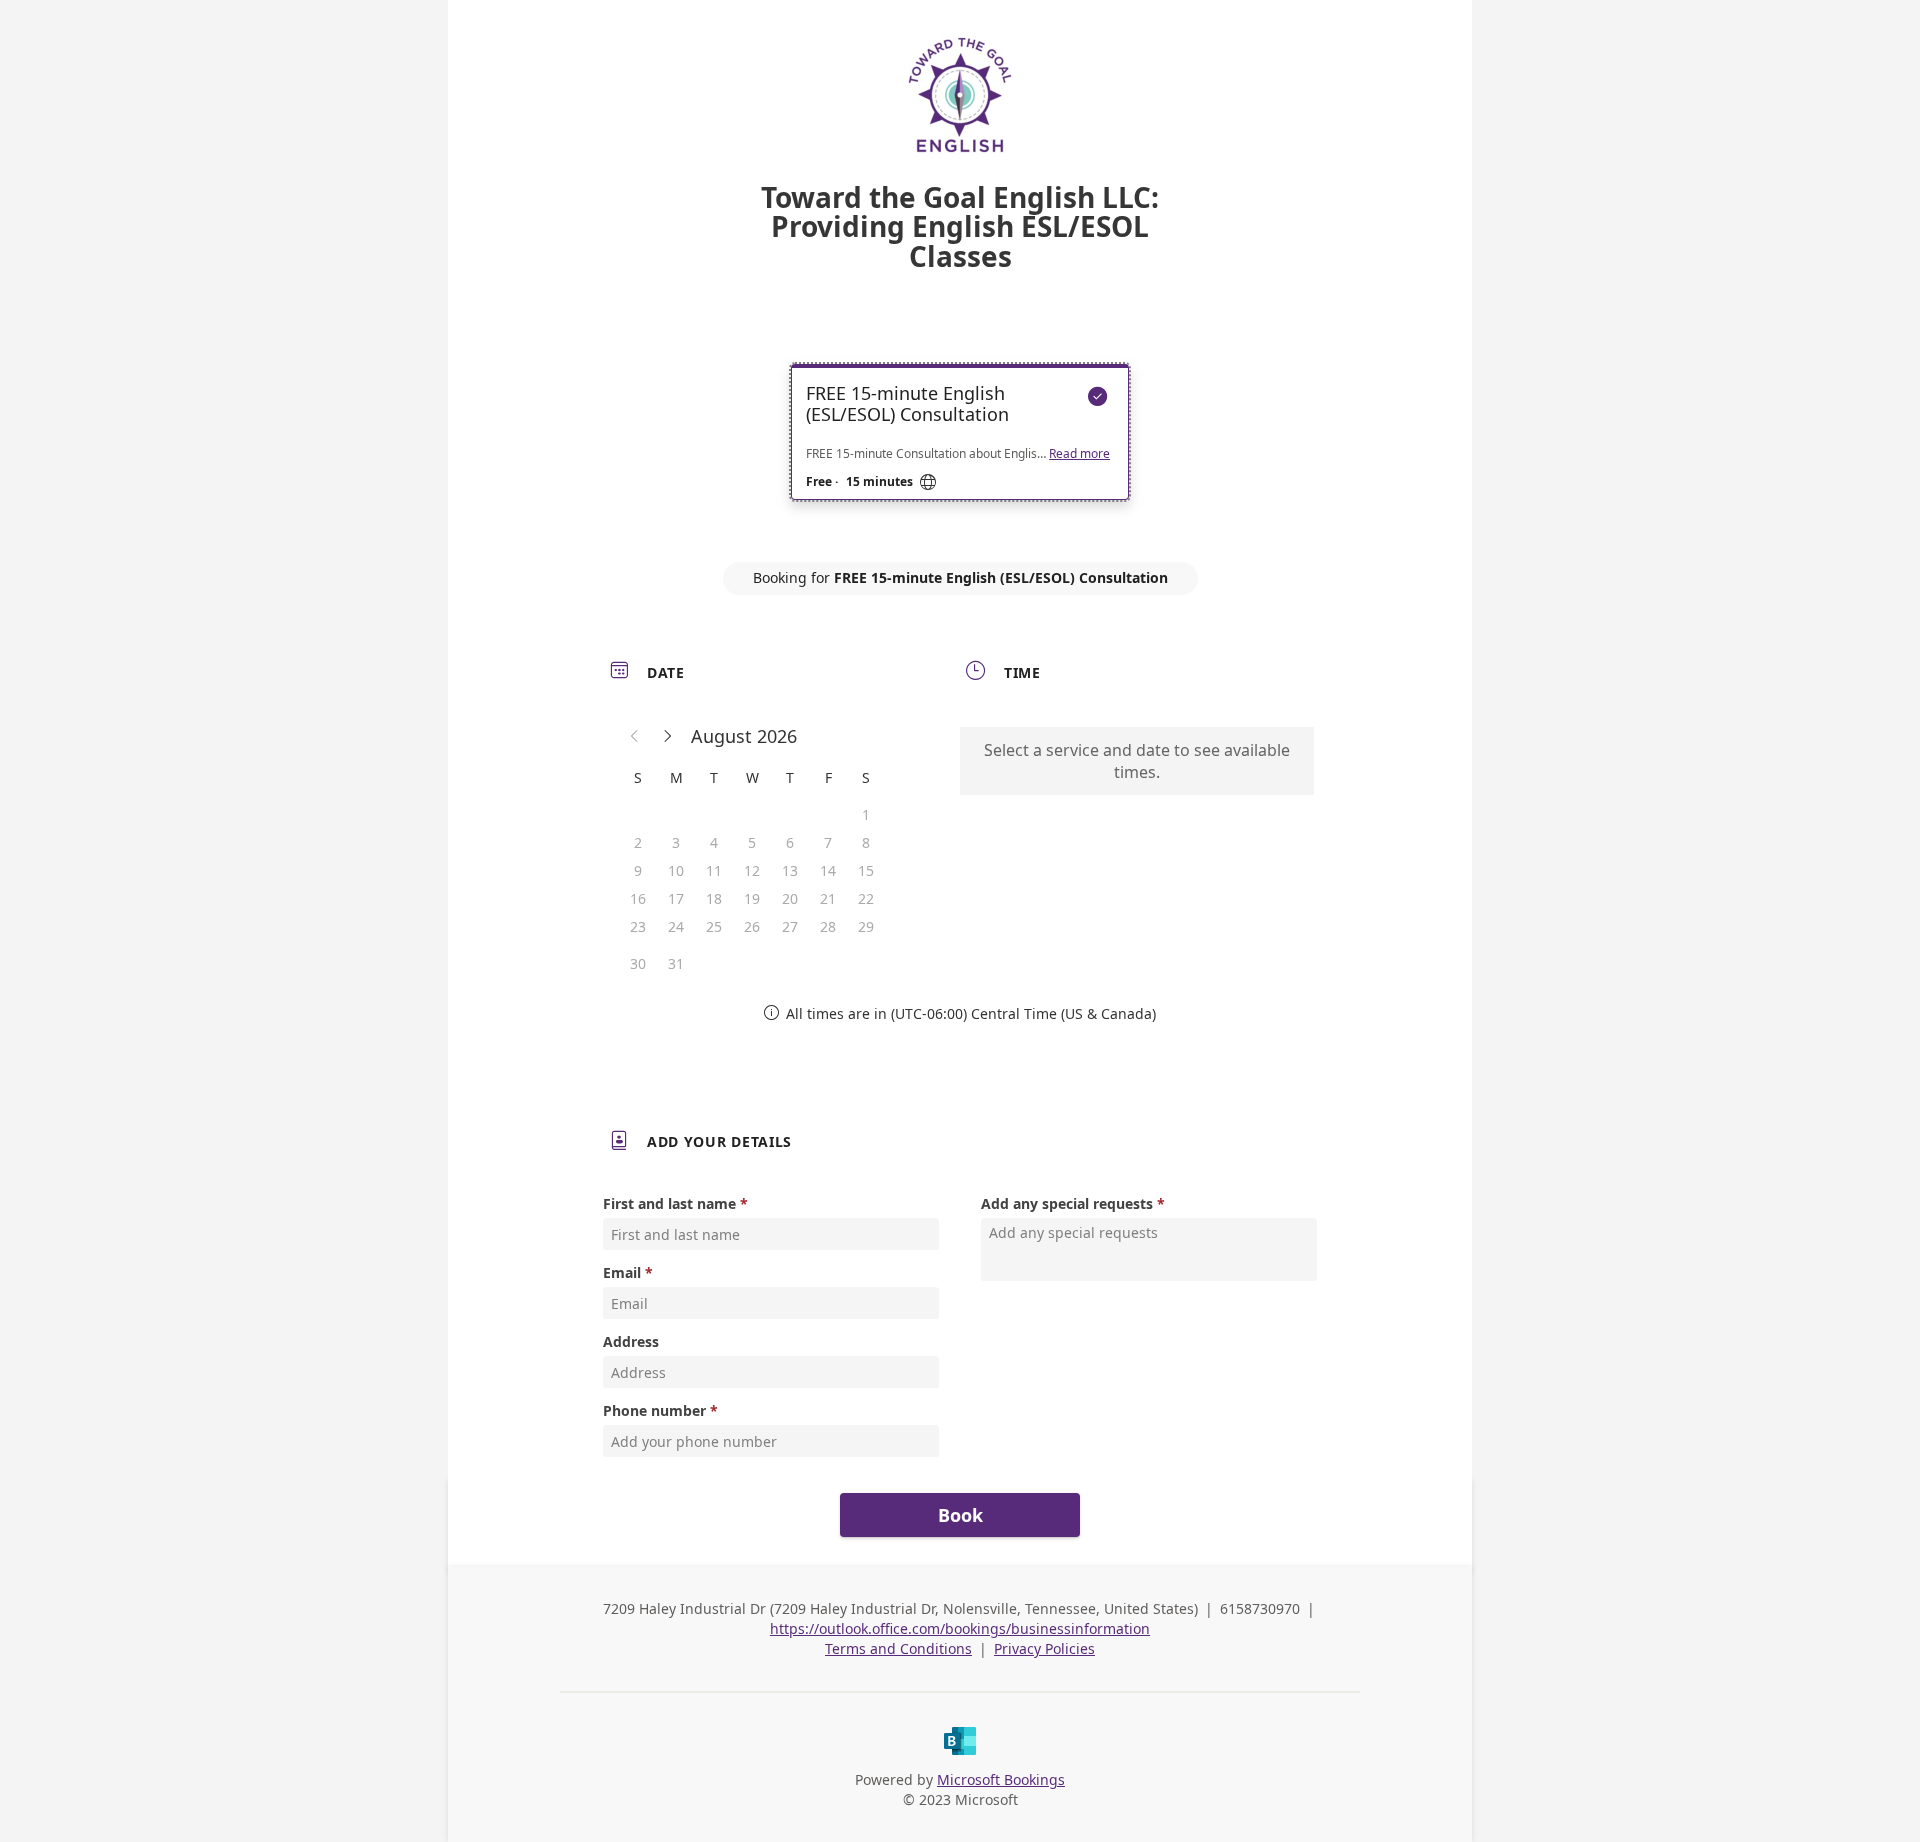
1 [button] (866, 814)
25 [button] (714, 926)
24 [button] (676, 926)
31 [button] (676, 963)
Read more (1079, 454)
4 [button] (714, 842)
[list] (960, 450)
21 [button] (828, 898)
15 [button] (866, 870)
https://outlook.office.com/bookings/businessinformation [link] (960, 1628)
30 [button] (638, 963)
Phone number (654, 1410)
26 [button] (752, 926)
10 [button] (676, 870)
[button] (635, 736)
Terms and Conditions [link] (898, 1648)
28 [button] (828, 926)
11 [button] (714, 870)
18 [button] (714, 898)
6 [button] (790, 842)
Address (631, 1341)
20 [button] (790, 898)
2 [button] (638, 842)
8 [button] (866, 842)
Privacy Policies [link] (1044, 1648)
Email (622, 1272)
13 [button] (790, 870)
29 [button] (866, 926)
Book (960, 1515)
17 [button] (676, 898)
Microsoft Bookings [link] (1001, 1779)
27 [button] (790, 926)
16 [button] (638, 898)
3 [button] (676, 842)
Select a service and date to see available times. (1137, 761)
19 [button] (752, 898)
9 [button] (638, 870)
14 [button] (828, 870)
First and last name (669, 1203)
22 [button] (866, 898)
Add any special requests (1067, 1203)
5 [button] (752, 842)
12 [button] (752, 870)
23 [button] (638, 926)
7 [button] (828, 842)
